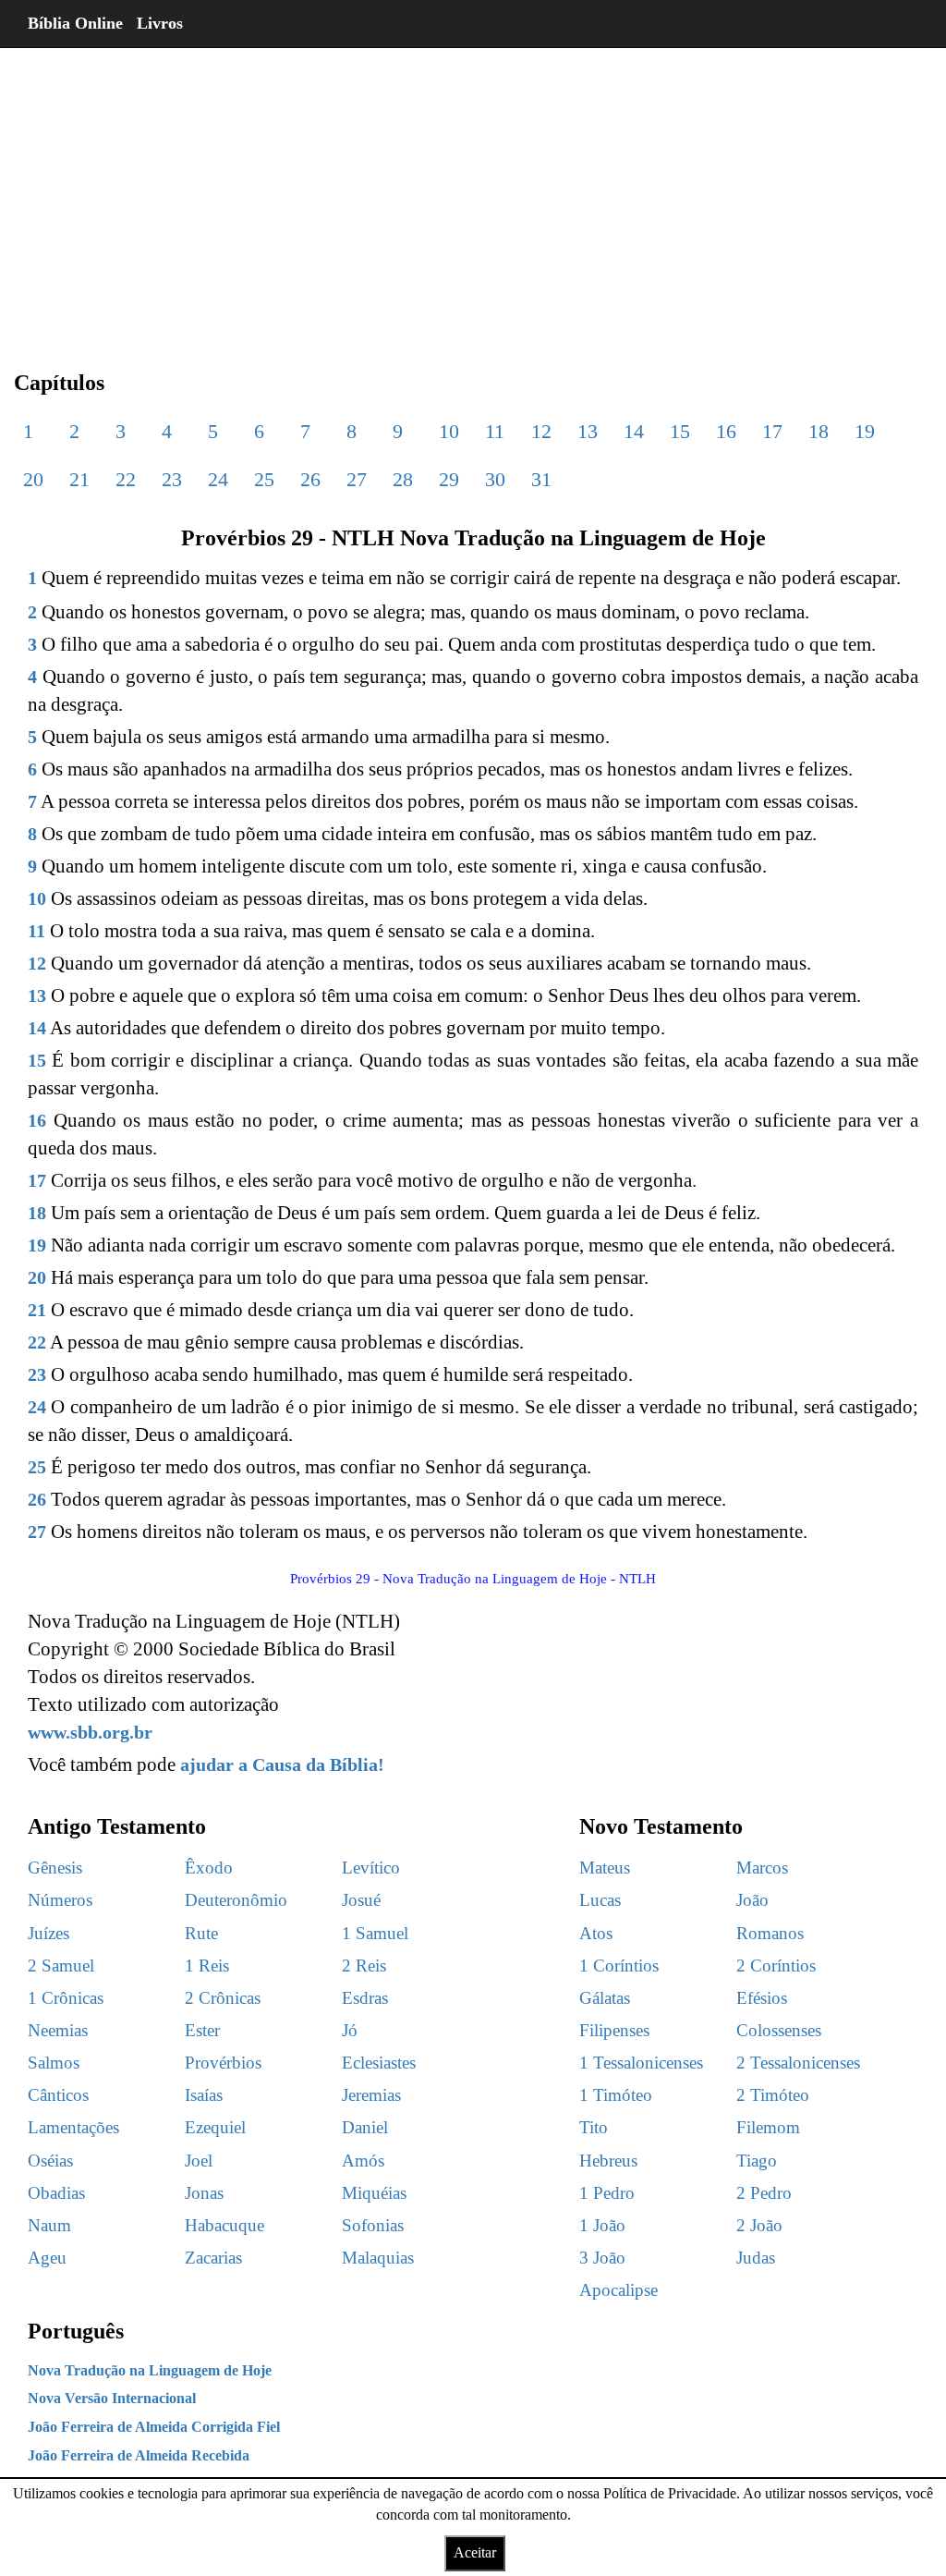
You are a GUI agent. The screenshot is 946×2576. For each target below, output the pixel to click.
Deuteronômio (236, 1900)
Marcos (762, 1868)
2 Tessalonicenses (798, 2063)
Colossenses (779, 2030)
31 (541, 479)
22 (126, 479)
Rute (201, 1933)
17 (772, 431)
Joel (199, 2161)
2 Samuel (61, 1966)
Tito (594, 2127)
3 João (602, 2258)
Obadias (56, 2193)
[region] (473, 194)
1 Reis (207, 1966)
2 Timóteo (773, 2095)
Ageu (47, 2258)
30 (495, 479)
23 (172, 479)
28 (403, 479)
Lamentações (73, 2127)
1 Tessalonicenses (641, 2063)
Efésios (762, 1998)
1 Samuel (375, 1933)
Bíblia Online (75, 23)
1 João (602, 2225)
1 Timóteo (616, 2095)
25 (264, 479)
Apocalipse (619, 2290)
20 (33, 479)
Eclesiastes (379, 2063)
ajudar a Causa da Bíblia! (282, 1764)
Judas (756, 2258)
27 (357, 479)
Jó (350, 2030)
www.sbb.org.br (90, 1732)
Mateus (605, 1868)
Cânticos (58, 2095)
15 (680, 431)
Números (60, 1900)
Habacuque (224, 2225)
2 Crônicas (223, 1998)
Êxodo (209, 1868)
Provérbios (223, 2063)
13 (588, 431)
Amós (363, 2161)
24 (218, 479)
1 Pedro (607, 2193)
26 (310, 479)
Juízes (49, 1933)
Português (76, 2331)
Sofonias (373, 2225)
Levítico (371, 1868)
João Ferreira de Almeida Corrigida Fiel (154, 2427)
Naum (49, 2225)
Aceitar (475, 2552)
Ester (202, 2030)
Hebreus (608, 2161)
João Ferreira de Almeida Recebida (139, 2455)
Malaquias (378, 2258)
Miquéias (374, 2193)
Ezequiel (215, 2127)
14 (634, 431)
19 (865, 431)
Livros (160, 23)
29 (449, 479)
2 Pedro (764, 2193)
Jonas (204, 2193)
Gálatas (605, 1998)
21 (79, 479)
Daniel (365, 2127)
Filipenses (614, 2030)
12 (541, 431)
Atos (596, 1933)
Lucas (600, 1900)
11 (495, 431)
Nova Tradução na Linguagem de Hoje (150, 2370)
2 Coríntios (776, 1966)
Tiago (757, 2161)
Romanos (770, 1933)
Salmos (54, 2063)
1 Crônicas (66, 1998)
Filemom (768, 2127)
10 (449, 431)
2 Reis (364, 1966)
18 (819, 431)
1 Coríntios (619, 1966)
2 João (759, 2225)
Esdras (365, 1998)
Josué (361, 1900)
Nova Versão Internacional (112, 2398)
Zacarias (213, 2258)
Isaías (204, 2095)
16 (726, 431)
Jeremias (371, 2095)
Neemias (58, 2030)
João (752, 1900)
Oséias (50, 2161)
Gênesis (55, 1868)
